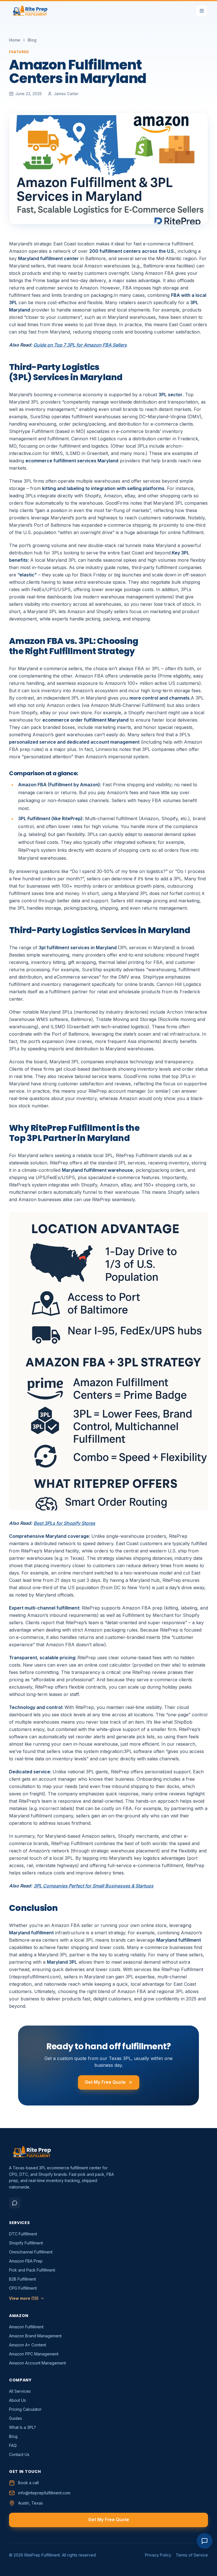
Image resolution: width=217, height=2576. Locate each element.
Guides (16, 2418)
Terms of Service (192, 2555)
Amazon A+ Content (28, 2345)
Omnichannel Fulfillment (31, 2252)
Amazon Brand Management (35, 2336)
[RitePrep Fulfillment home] (30, 11)
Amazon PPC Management (34, 2354)
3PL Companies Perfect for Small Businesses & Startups (94, 1886)
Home (15, 40)
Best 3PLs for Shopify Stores (64, 1523)
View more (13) (24, 2298)
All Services (20, 2391)
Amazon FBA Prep (26, 2261)
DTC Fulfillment (23, 2234)
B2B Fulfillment (22, 2279)
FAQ (13, 2445)
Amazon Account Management (37, 2363)
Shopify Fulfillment (26, 2243)
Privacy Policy (158, 2555)
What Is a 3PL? (22, 2427)
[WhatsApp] (15, 2203)
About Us (18, 2400)
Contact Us (19, 2454)
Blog (32, 40)
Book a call (28, 2483)
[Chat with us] (205, 2541)
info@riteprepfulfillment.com (44, 2493)
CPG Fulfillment (23, 2288)
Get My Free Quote (105, 2082)
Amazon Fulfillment (26, 2327)
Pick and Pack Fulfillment (32, 2270)
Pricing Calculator (25, 2409)
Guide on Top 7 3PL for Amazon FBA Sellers (80, 345)
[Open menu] (202, 11)
